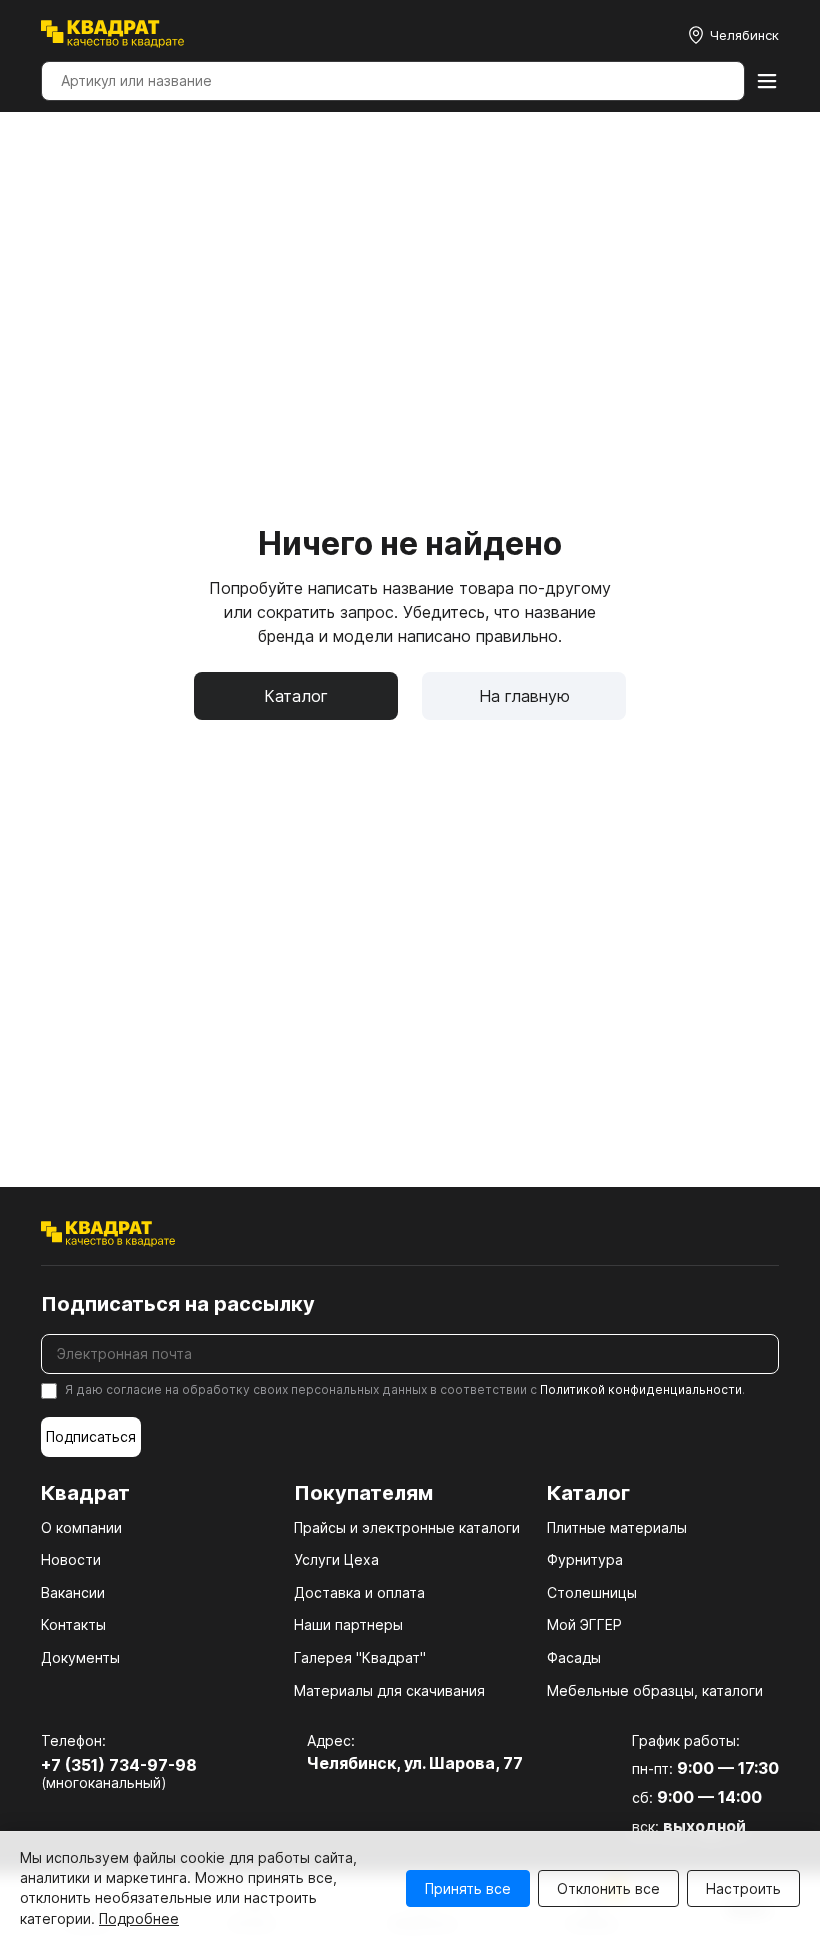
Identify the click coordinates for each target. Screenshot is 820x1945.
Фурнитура (585, 1559)
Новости (71, 1559)
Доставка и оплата (359, 1592)
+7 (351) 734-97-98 (119, 1765)
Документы (80, 1657)
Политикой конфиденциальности (641, 1389)
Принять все (468, 1888)
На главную (524, 696)
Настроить (743, 1888)
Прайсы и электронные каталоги (407, 1527)
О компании (81, 1527)
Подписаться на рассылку (178, 1304)
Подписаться (91, 1436)
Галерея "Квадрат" (360, 1657)
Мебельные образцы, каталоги (655, 1690)
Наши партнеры (348, 1624)
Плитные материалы (617, 1527)
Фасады (574, 1657)
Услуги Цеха (336, 1559)
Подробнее (139, 1918)
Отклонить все (608, 1888)
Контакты (73, 1624)
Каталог (296, 696)
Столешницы (592, 1592)
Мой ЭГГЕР (584, 1624)
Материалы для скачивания (389, 1690)
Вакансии (73, 1592)
